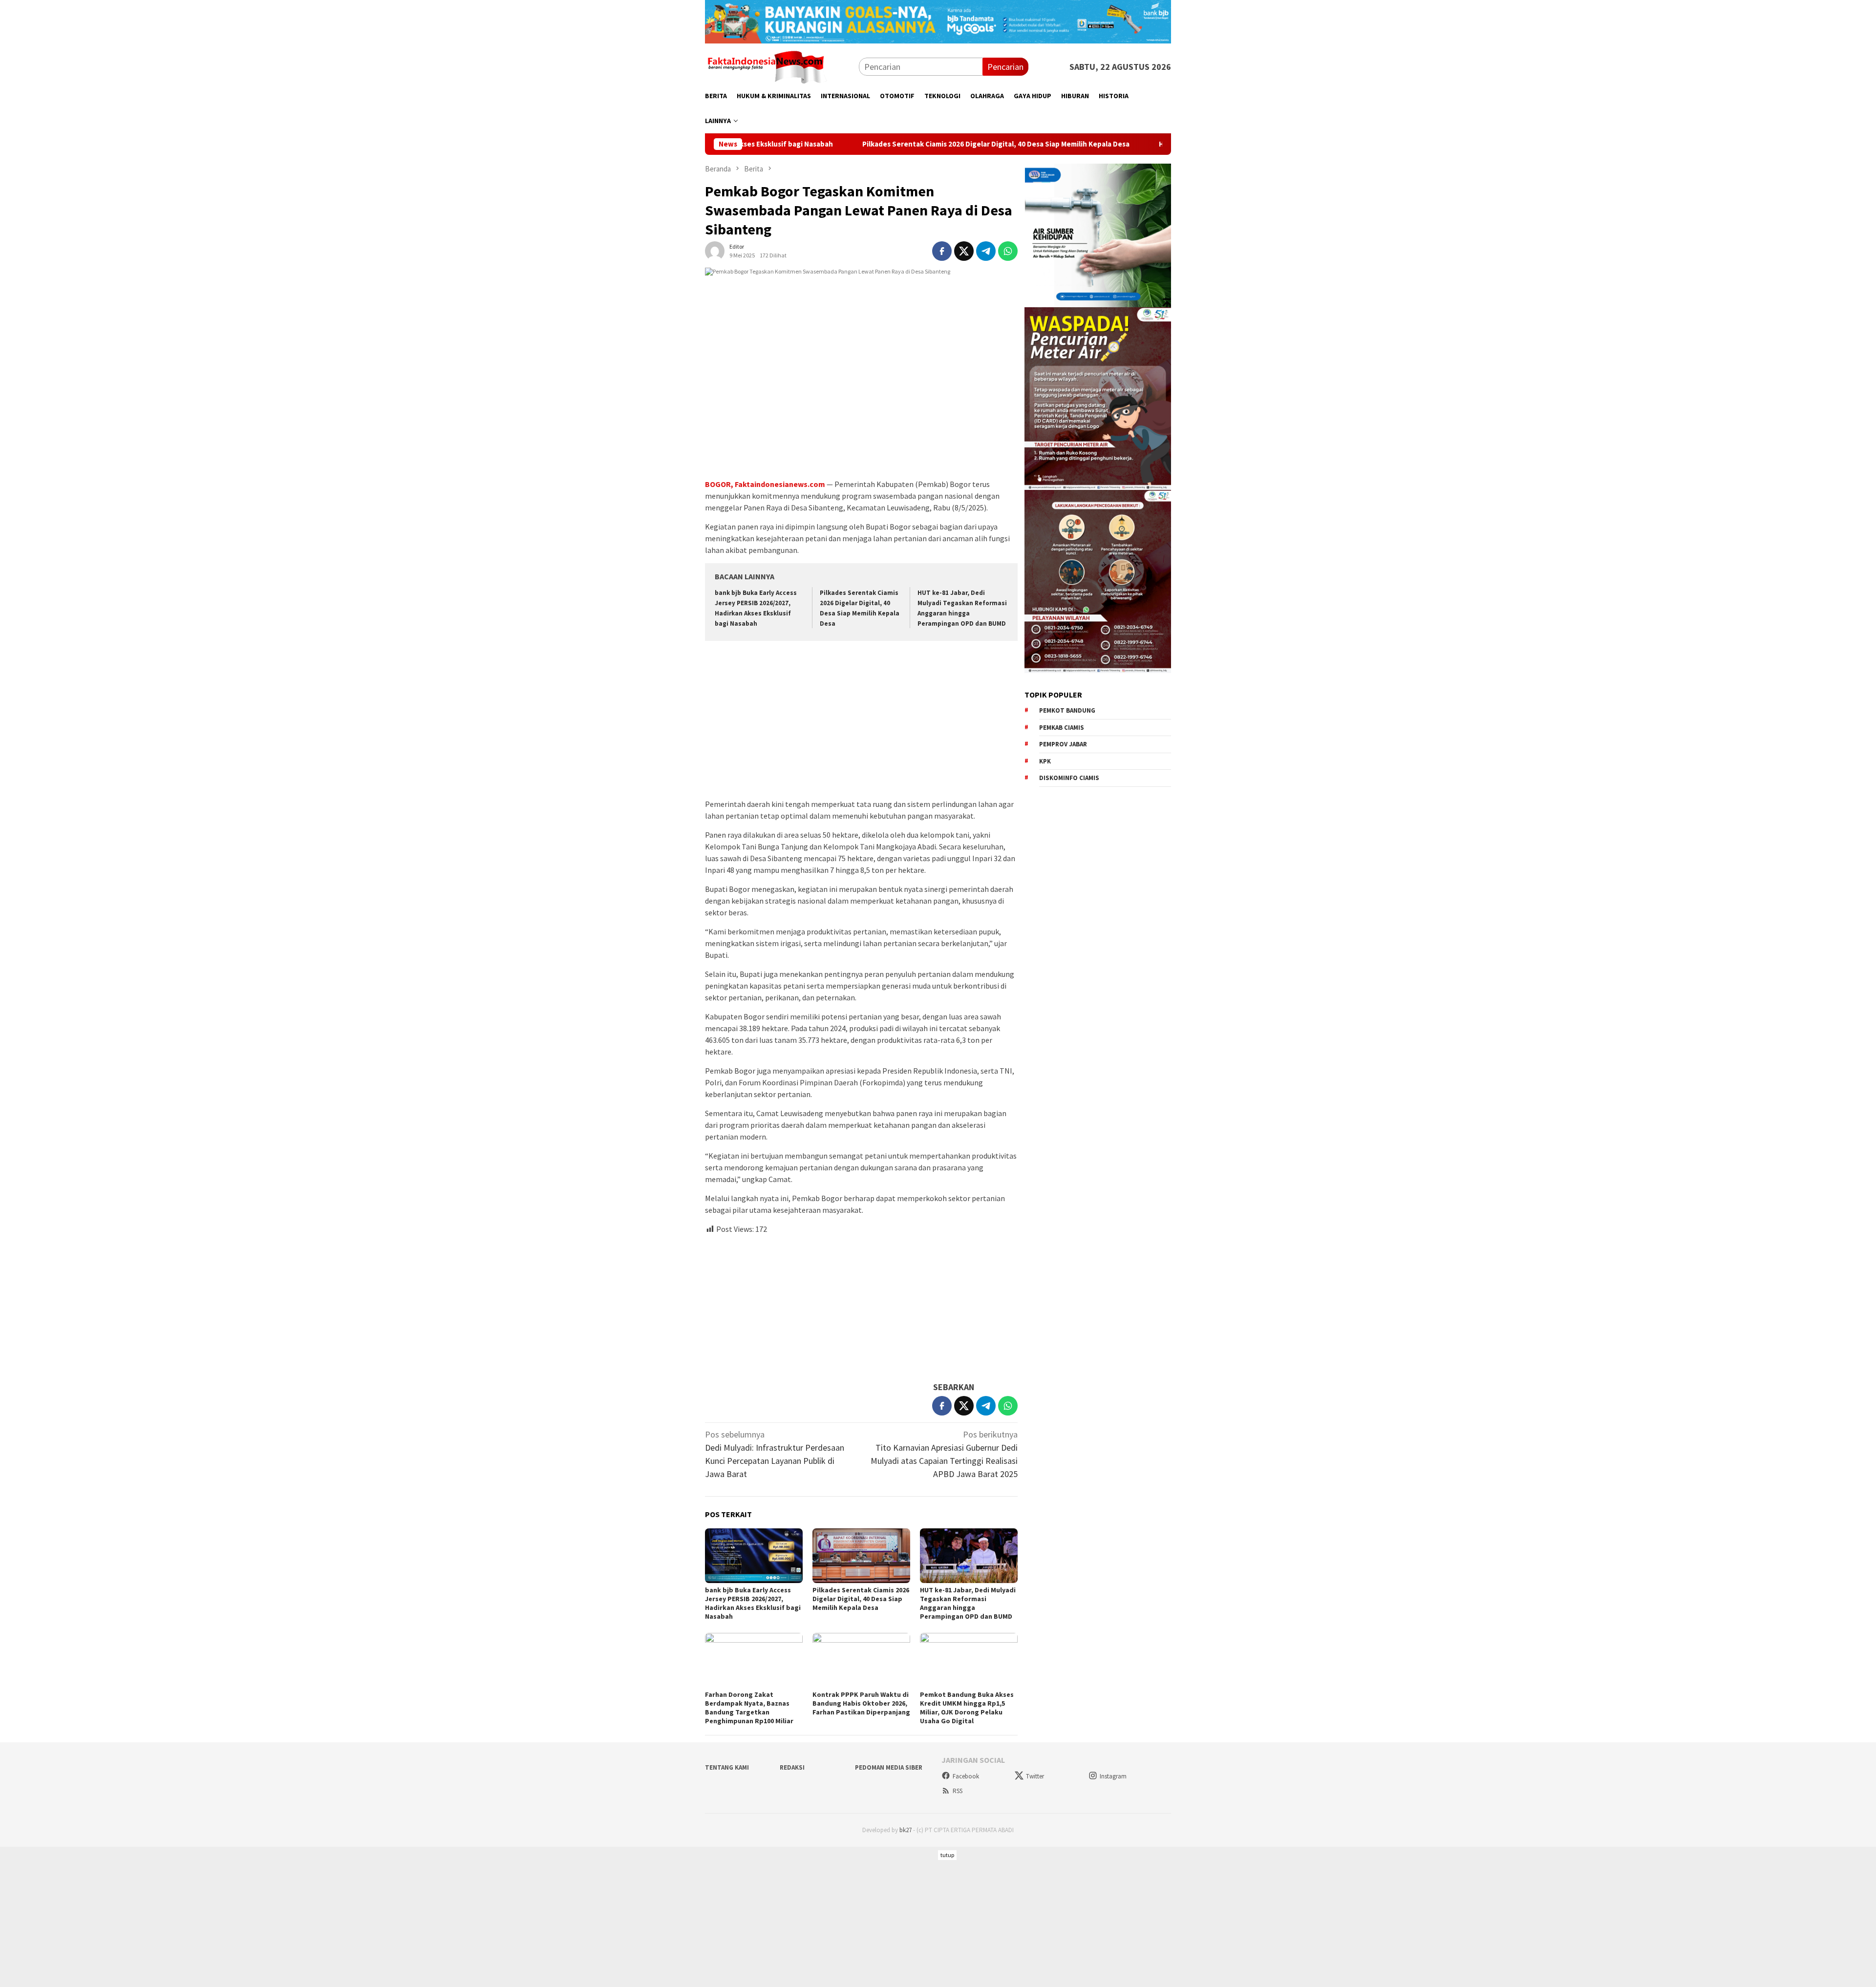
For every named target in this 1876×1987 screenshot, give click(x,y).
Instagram (1113, 1776)
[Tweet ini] (964, 251)
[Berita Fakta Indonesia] (766, 66)
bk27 (906, 1830)
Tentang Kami (727, 1767)
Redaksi (792, 1767)
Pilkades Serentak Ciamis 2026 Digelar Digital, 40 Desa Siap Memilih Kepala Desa (857, 144)
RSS (958, 1791)
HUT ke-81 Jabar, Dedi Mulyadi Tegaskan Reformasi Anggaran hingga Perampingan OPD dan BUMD (968, 1603)
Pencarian (1005, 67)
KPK (1045, 761)
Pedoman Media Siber (889, 1767)
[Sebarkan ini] (942, 251)
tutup (947, 1855)
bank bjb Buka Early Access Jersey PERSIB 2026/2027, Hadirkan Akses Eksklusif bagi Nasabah (753, 1603)
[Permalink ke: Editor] (715, 250)
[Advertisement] (861, 721)
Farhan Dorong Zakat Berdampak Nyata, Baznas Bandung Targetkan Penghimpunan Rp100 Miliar (749, 1708)
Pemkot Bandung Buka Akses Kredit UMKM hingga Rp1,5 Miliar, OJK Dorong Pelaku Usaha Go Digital (967, 1708)
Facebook (966, 1776)
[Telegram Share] (986, 251)
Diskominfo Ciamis (1069, 778)
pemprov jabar (1063, 744)
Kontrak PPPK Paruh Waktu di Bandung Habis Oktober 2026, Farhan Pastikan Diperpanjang (861, 1703)
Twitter (1035, 1776)
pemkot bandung (1067, 710)
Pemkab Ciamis (1062, 728)
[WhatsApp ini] (1008, 251)
